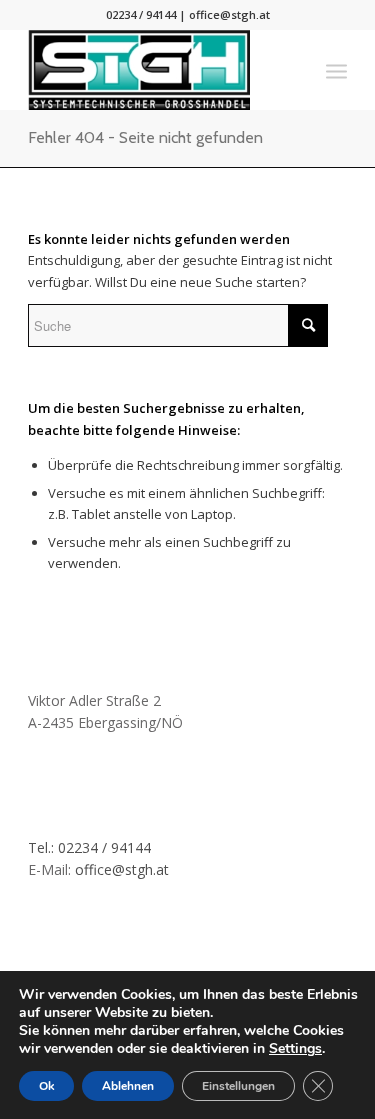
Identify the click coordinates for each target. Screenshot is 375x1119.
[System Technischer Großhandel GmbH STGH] (155, 70)
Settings (295, 1049)
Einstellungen (238, 1086)
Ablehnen (128, 1086)
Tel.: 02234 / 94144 (89, 847)
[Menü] (336, 70)
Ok (46, 1086)
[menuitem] (336, 70)
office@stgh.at (229, 14)
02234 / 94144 (141, 14)
